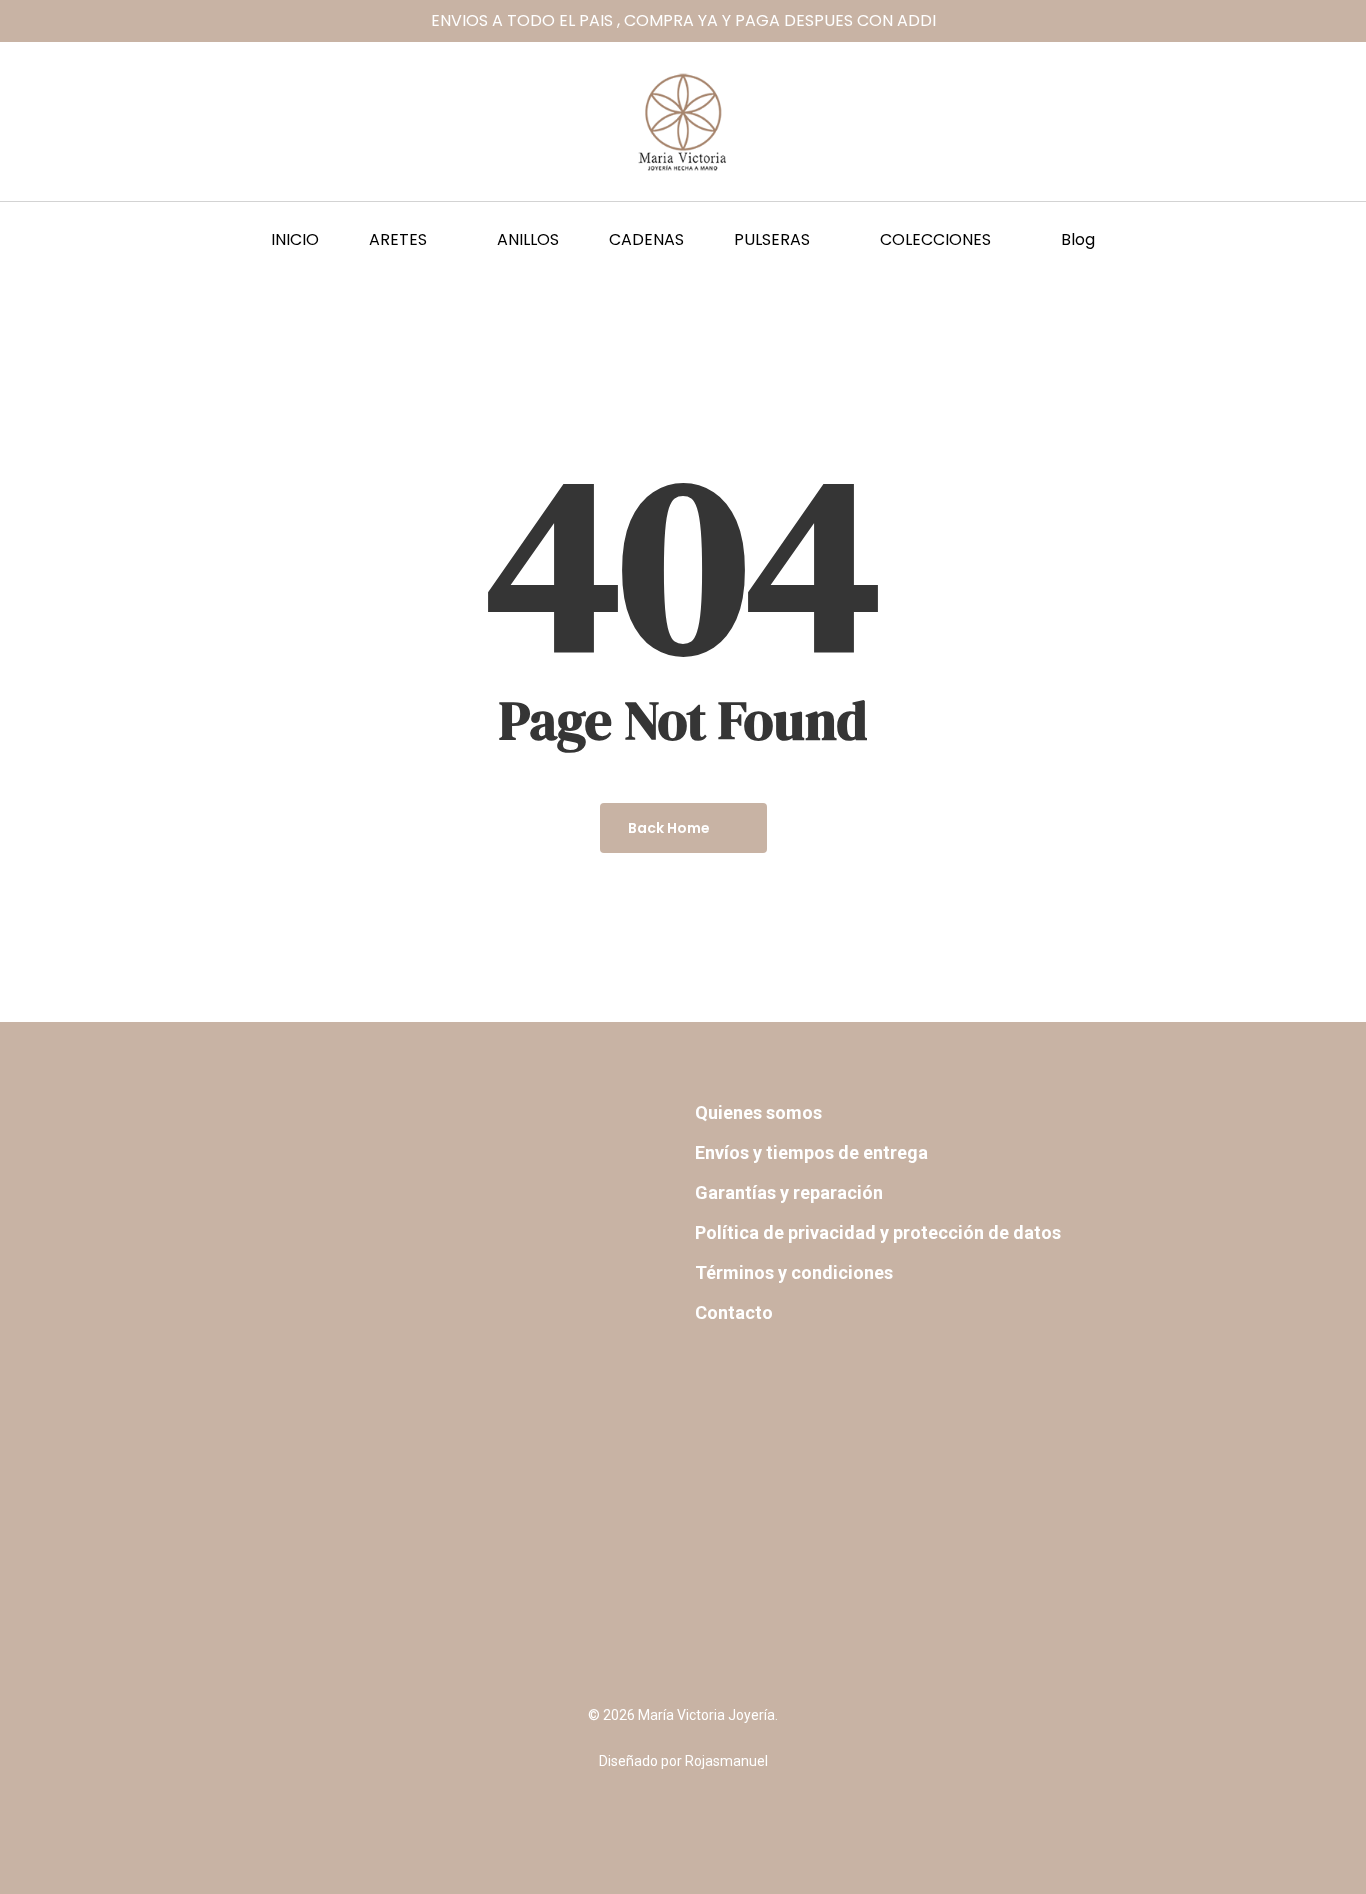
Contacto (734, 1312)
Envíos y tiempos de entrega (811, 1152)
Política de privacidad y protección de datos (878, 1232)
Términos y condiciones (794, 1272)
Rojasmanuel (726, 1761)
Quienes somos (758, 1112)
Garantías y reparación (789, 1192)
